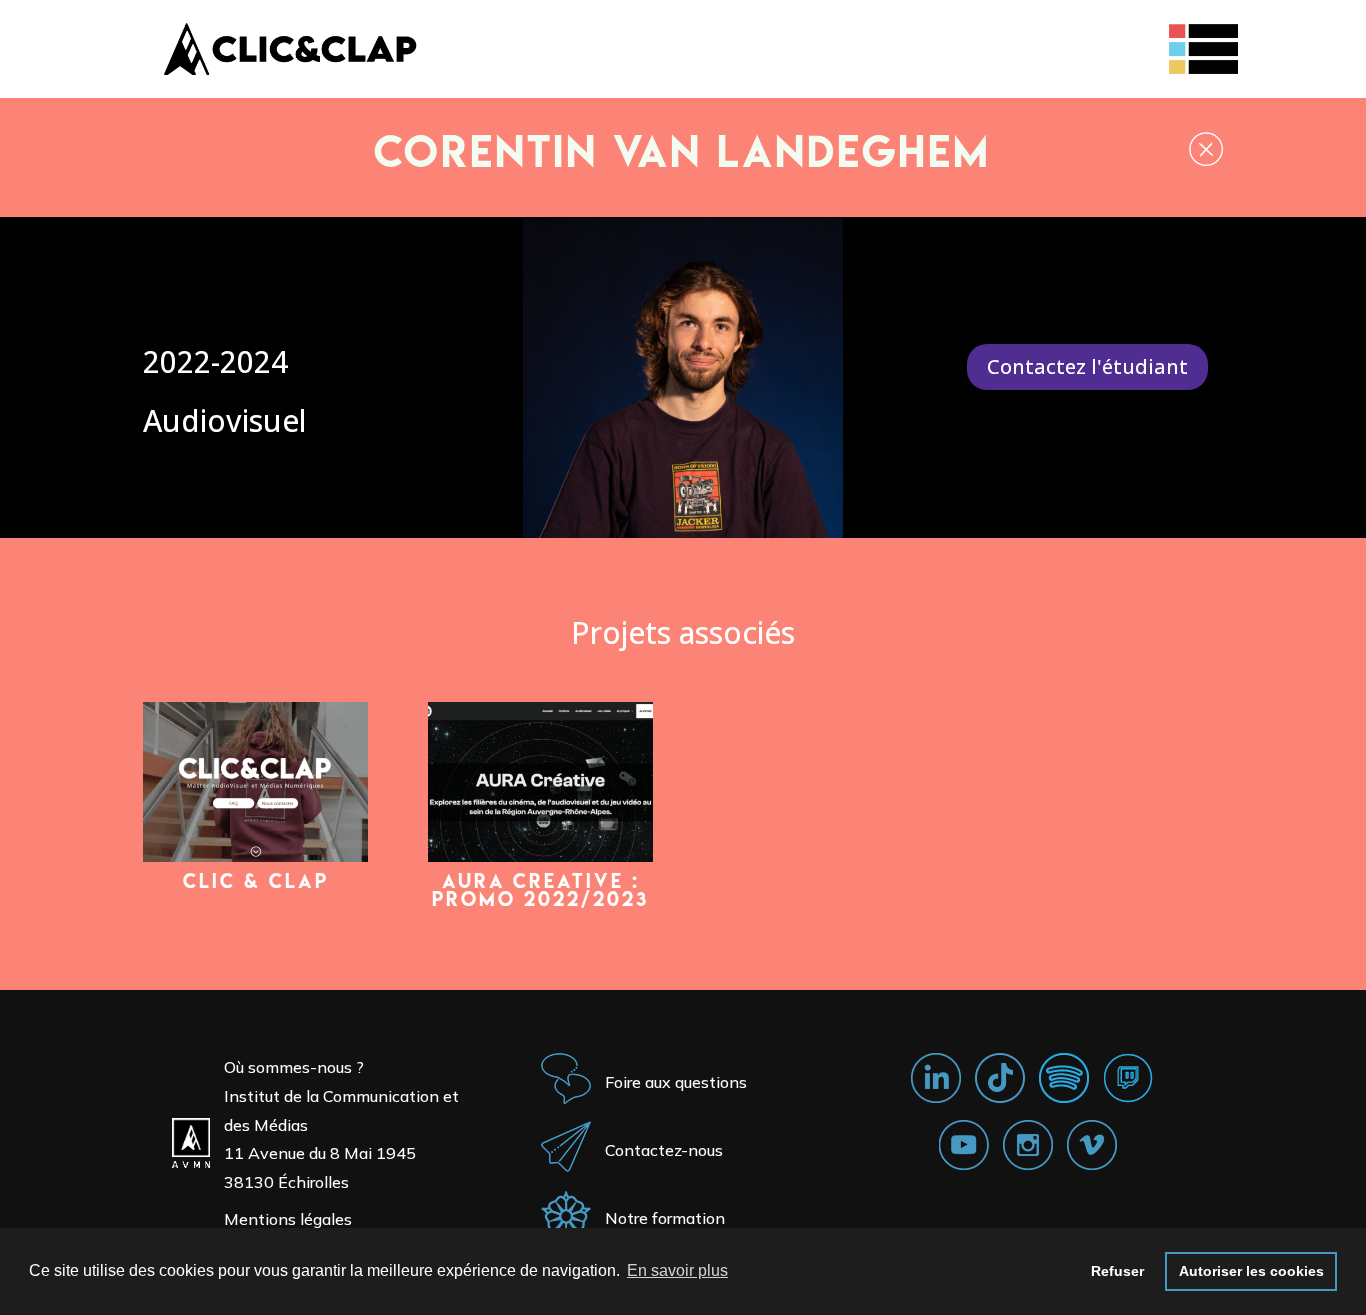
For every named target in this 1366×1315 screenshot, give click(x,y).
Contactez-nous (664, 1150)
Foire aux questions (676, 1082)
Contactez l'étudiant (1087, 366)
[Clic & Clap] (255, 782)
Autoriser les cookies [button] (1251, 1271)
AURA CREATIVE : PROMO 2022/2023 (540, 890)
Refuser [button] (1117, 1271)
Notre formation (665, 1218)
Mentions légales (288, 1219)
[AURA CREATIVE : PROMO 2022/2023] (540, 782)
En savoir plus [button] (677, 1270)
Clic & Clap (256, 881)
